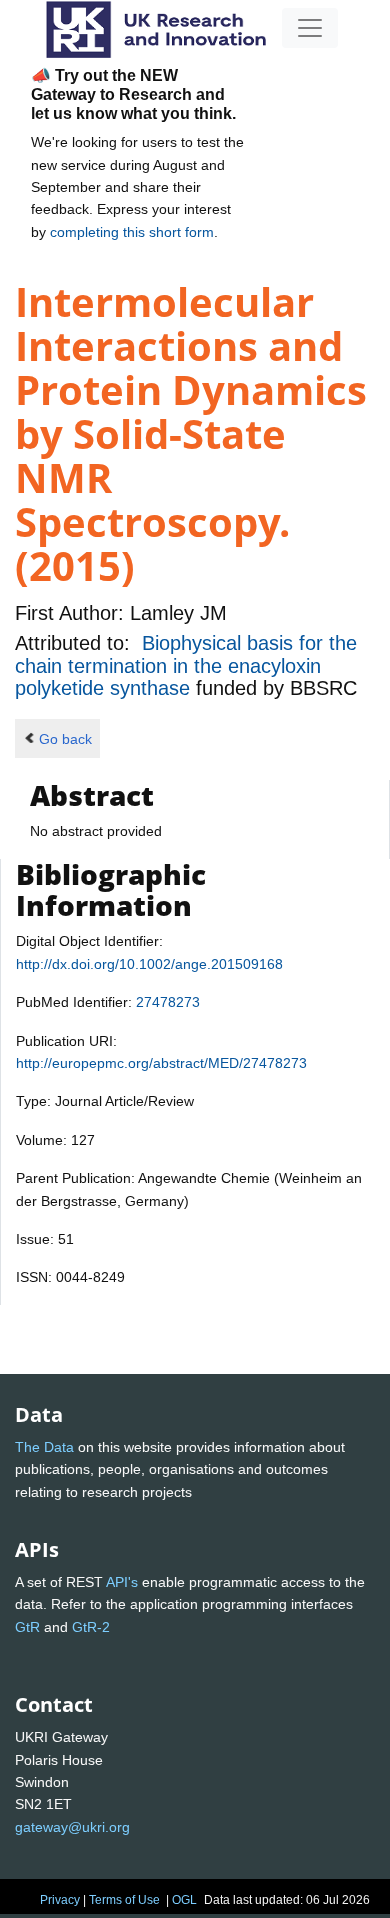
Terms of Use (124, 1900)
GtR (27, 1627)
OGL (184, 1900)
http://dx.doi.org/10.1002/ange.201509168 (149, 964)
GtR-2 (91, 1627)
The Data (44, 1447)
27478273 (168, 1002)
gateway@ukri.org (72, 1827)
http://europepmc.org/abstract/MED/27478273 (161, 1063)
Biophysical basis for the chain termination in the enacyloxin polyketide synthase (186, 665)
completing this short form (132, 232)
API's (122, 1582)
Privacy (60, 1900)
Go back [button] (65, 739)
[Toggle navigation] (310, 28)
